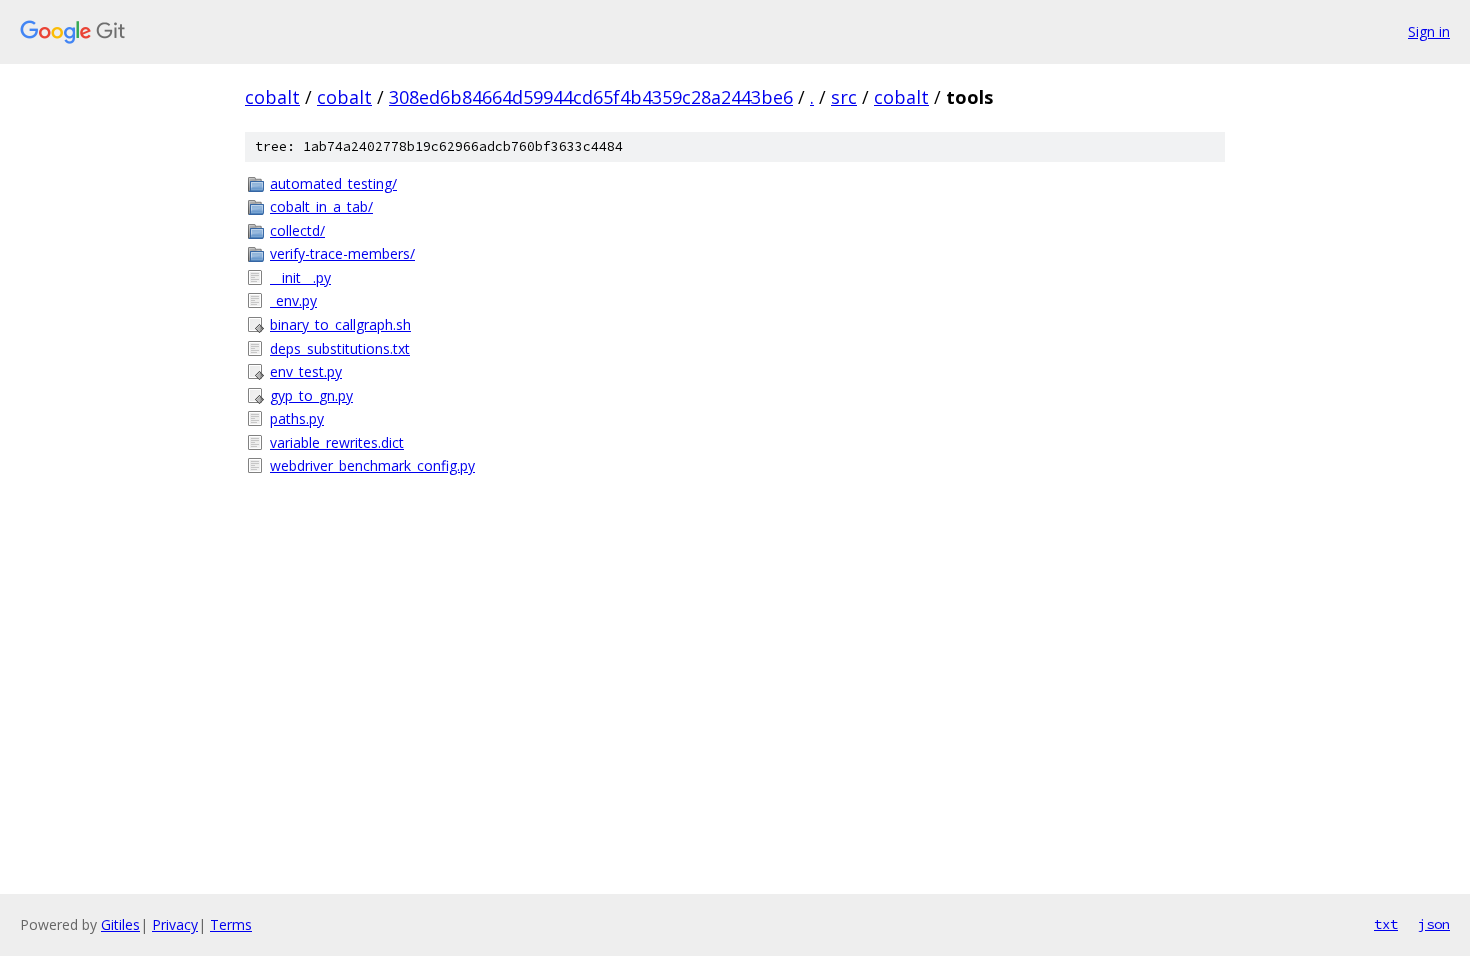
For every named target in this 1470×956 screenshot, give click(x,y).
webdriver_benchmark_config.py (372, 465)
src (844, 97)
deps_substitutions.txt (340, 348)
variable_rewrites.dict (337, 442)
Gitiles (120, 924)
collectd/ (297, 230)
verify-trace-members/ (342, 253)
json (1434, 924)
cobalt (272, 97)
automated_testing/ (333, 183)
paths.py (297, 418)
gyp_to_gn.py (311, 395)
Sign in (1429, 31)
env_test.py (306, 371)
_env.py (293, 300)
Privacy (175, 924)
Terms (231, 924)
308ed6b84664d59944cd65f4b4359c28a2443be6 (591, 97)
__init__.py (300, 277)
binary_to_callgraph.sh (340, 324)
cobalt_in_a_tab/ (321, 206)
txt (1386, 924)
